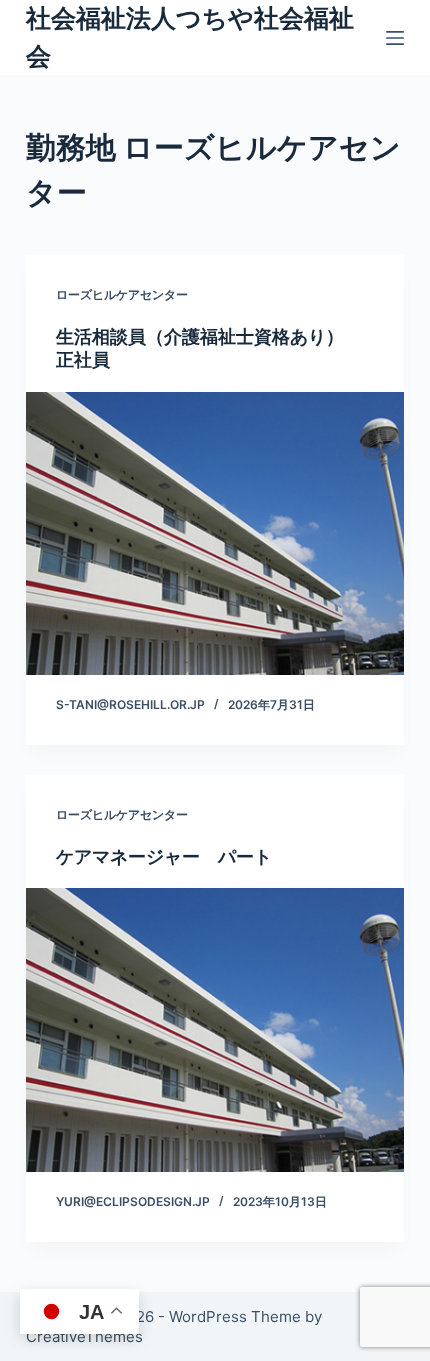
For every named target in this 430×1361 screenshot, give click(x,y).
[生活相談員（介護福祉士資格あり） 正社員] (215, 534)
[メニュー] (395, 38)
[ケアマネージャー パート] (215, 1030)
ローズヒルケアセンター (122, 294)
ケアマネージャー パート (164, 856)
